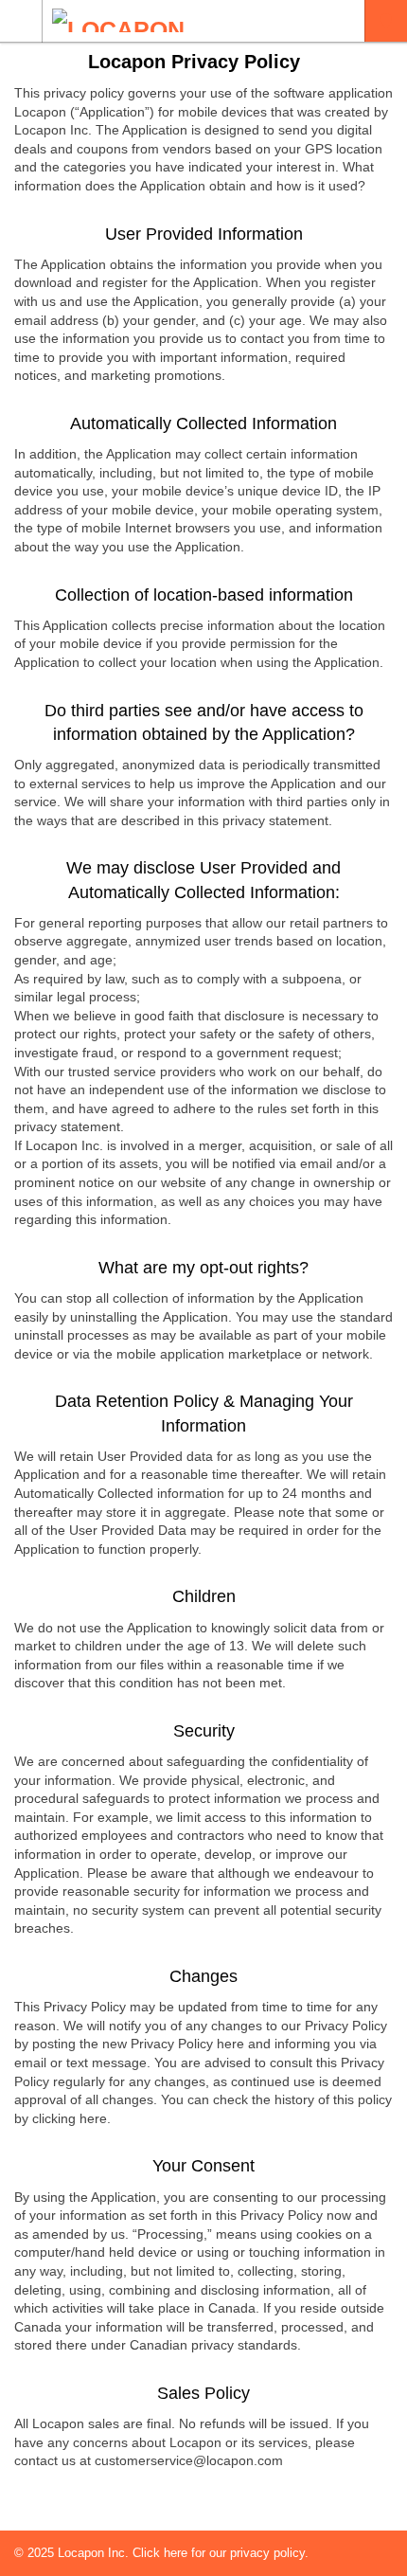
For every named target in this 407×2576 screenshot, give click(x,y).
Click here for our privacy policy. (221, 2553)
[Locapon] (186, 20)
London (386, 21)
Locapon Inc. (95, 2553)
